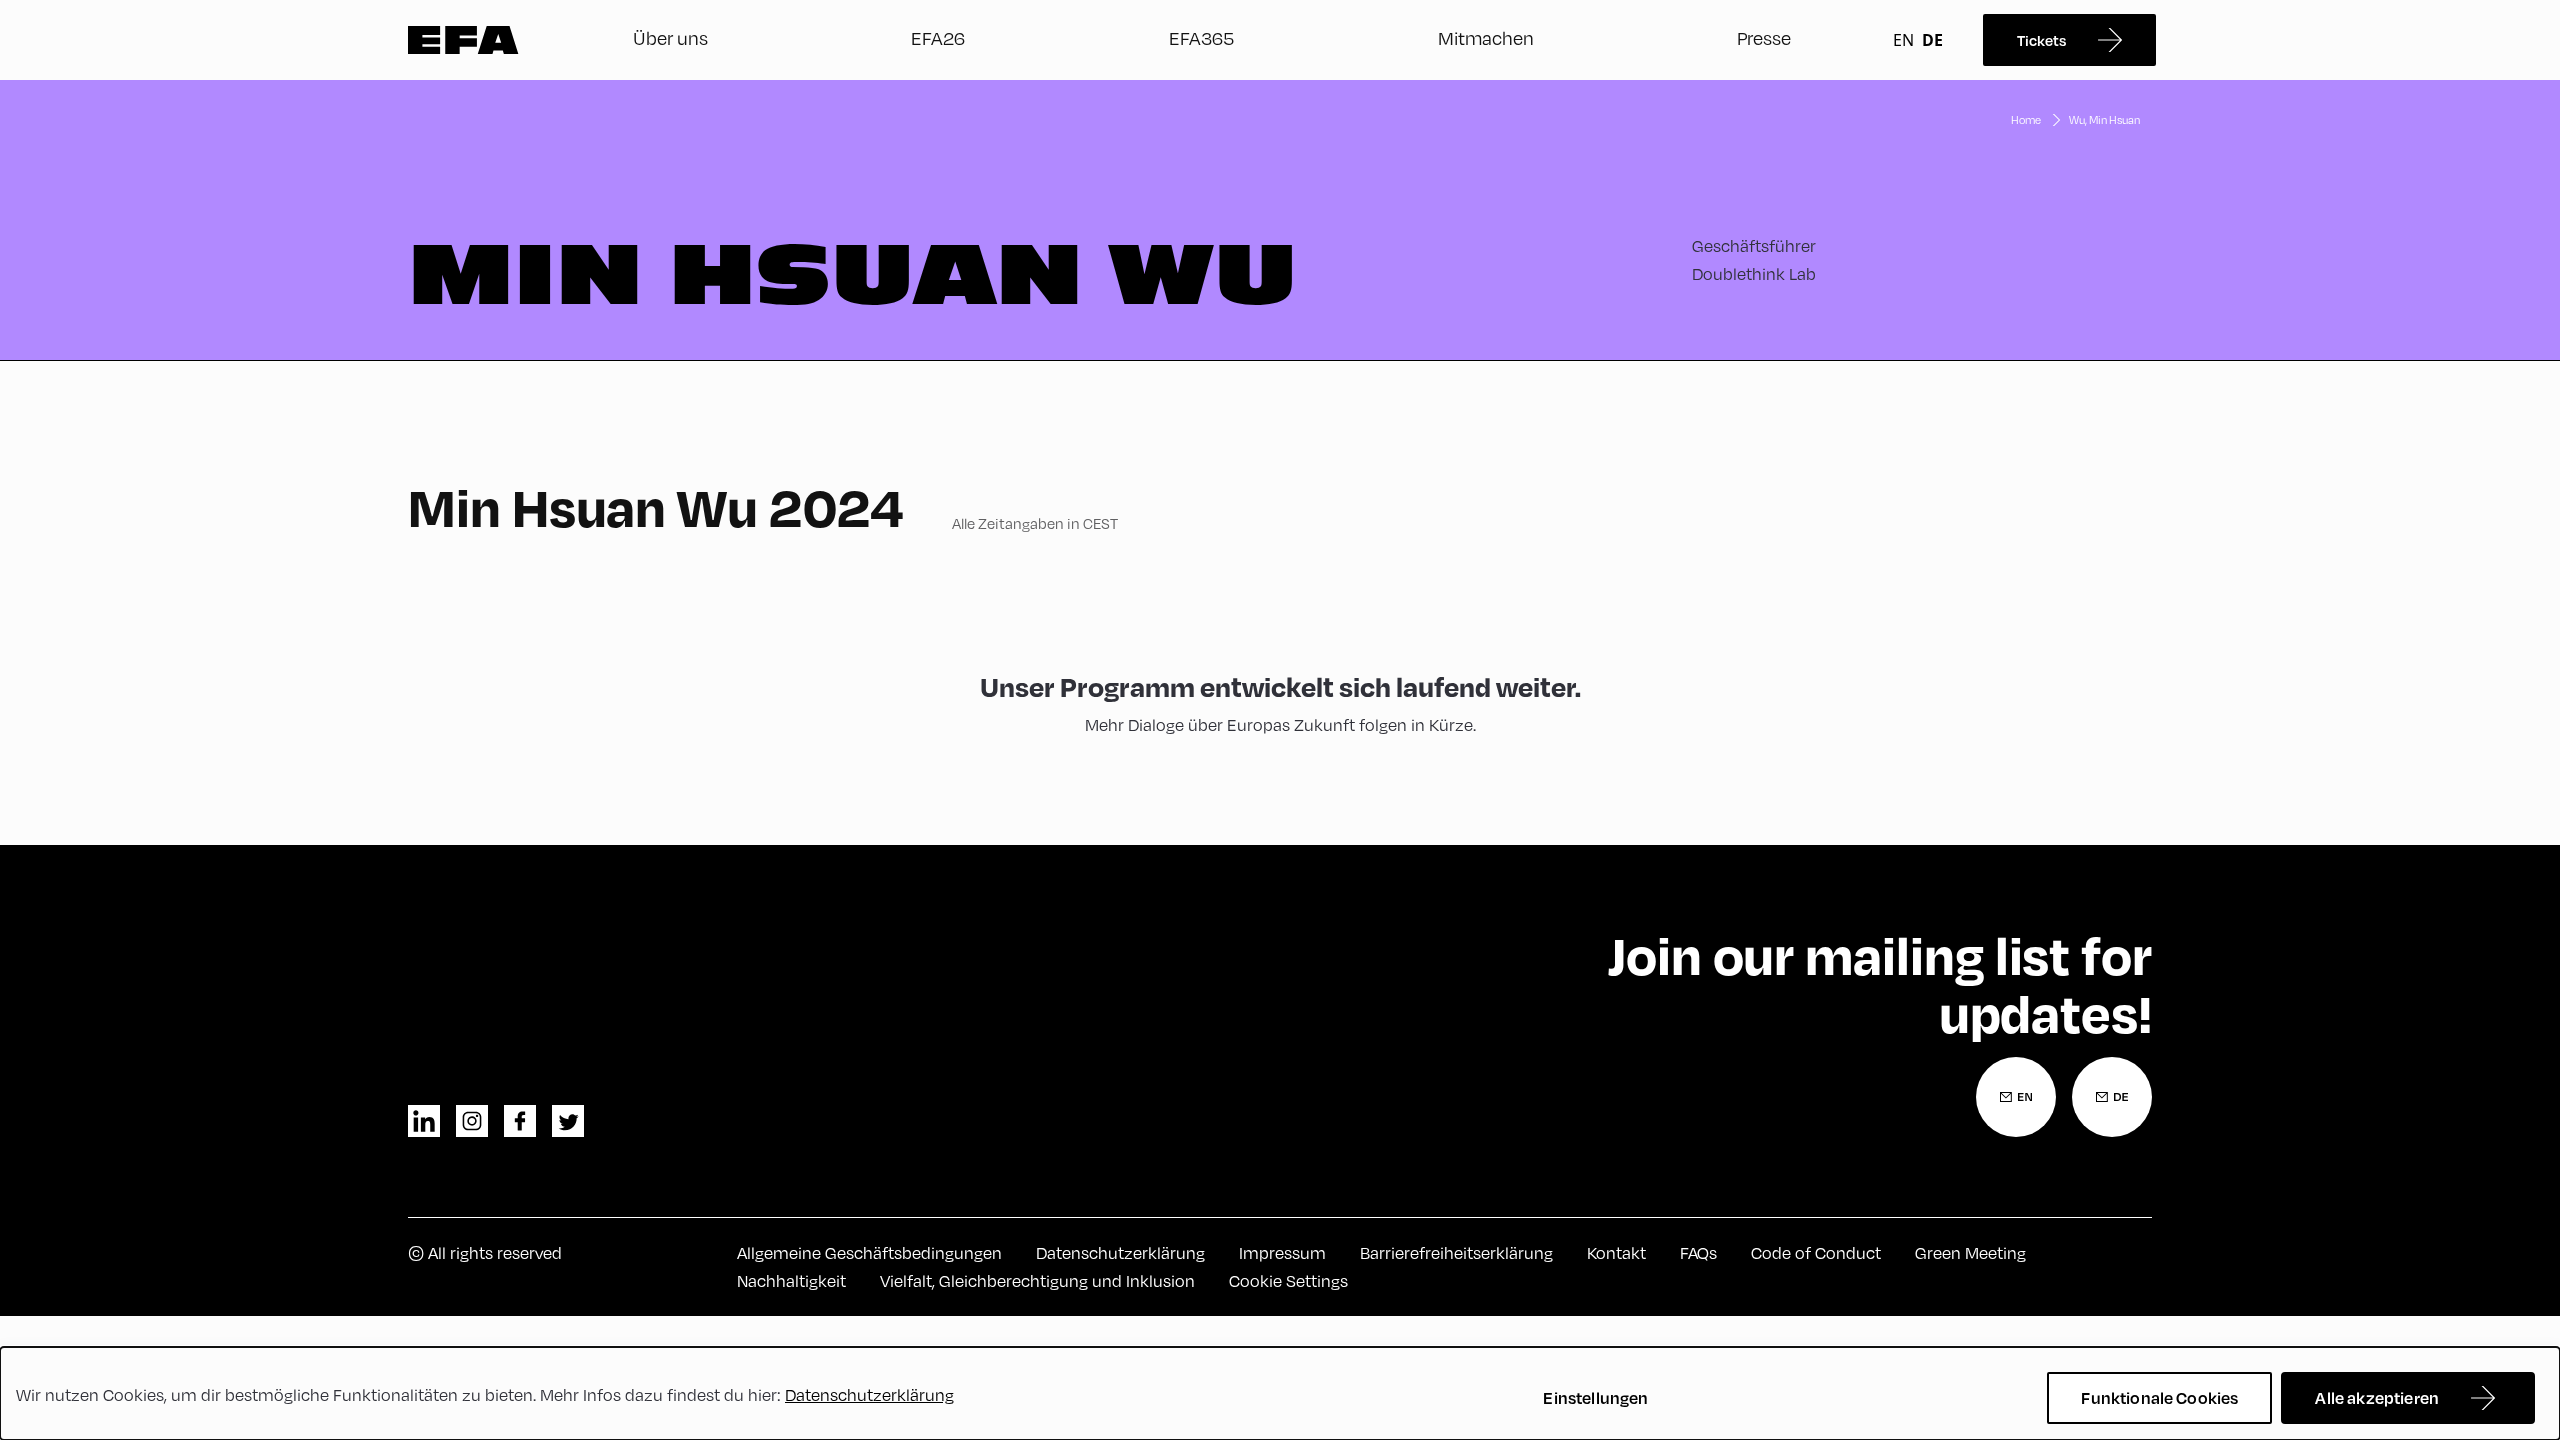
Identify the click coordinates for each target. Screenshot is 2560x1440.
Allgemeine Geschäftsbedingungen (869, 1252)
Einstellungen (1595, 1397)
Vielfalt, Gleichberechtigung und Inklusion (1037, 1280)
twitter (568, 1121)
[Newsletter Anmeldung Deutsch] (2112, 1097)
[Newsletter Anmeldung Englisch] (2016, 1097)
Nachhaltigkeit (791, 1280)
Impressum (1282, 1252)
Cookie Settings (1288, 1280)
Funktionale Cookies (2159, 1397)
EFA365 (1201, 37)
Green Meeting (1970, 1252)
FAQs (1698, 1252)
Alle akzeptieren (2377, 1397)
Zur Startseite (463, 40)
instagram (472, 1121)
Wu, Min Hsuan (2104, 119)
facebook (520, 1121)
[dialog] (1280, 1393)
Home (2026, 119)
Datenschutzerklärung (1120, 1252)
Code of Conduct (1816, 1252)
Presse (1764, 37)
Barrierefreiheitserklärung (1456, 1252)
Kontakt (1616, 1252)
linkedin (424, 1121)
